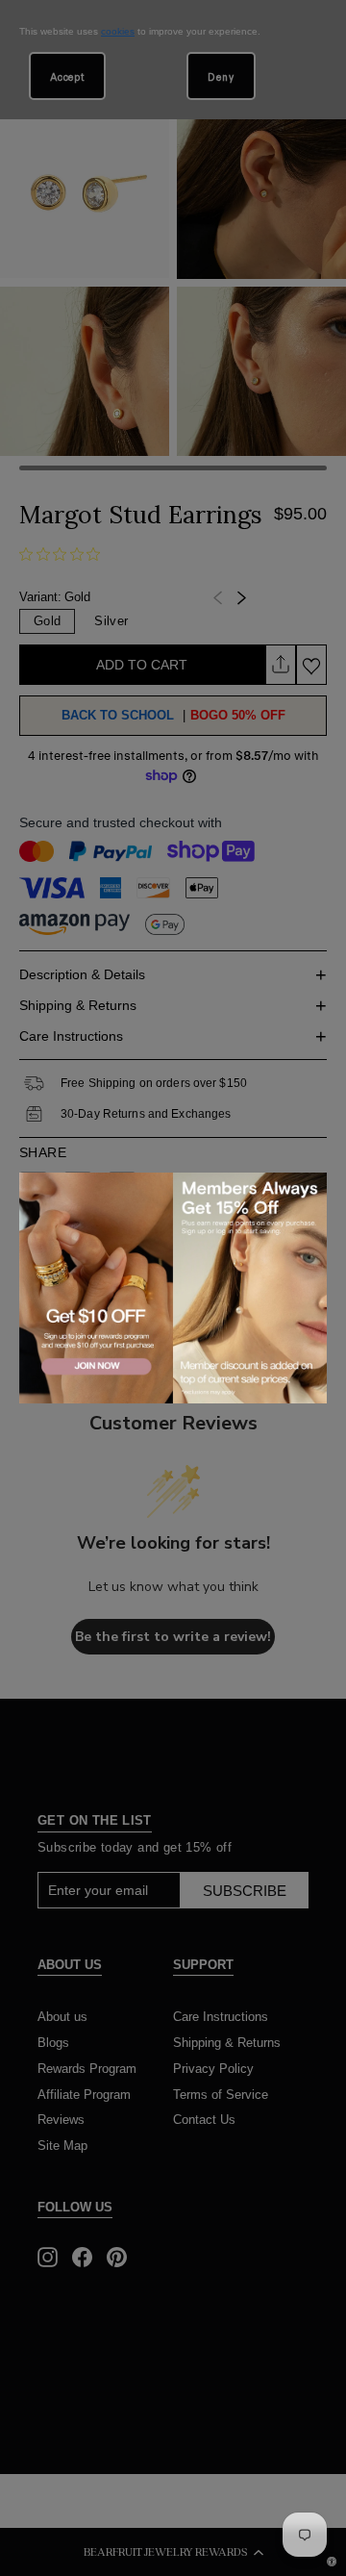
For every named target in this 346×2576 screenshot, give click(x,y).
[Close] (309, 1190)
